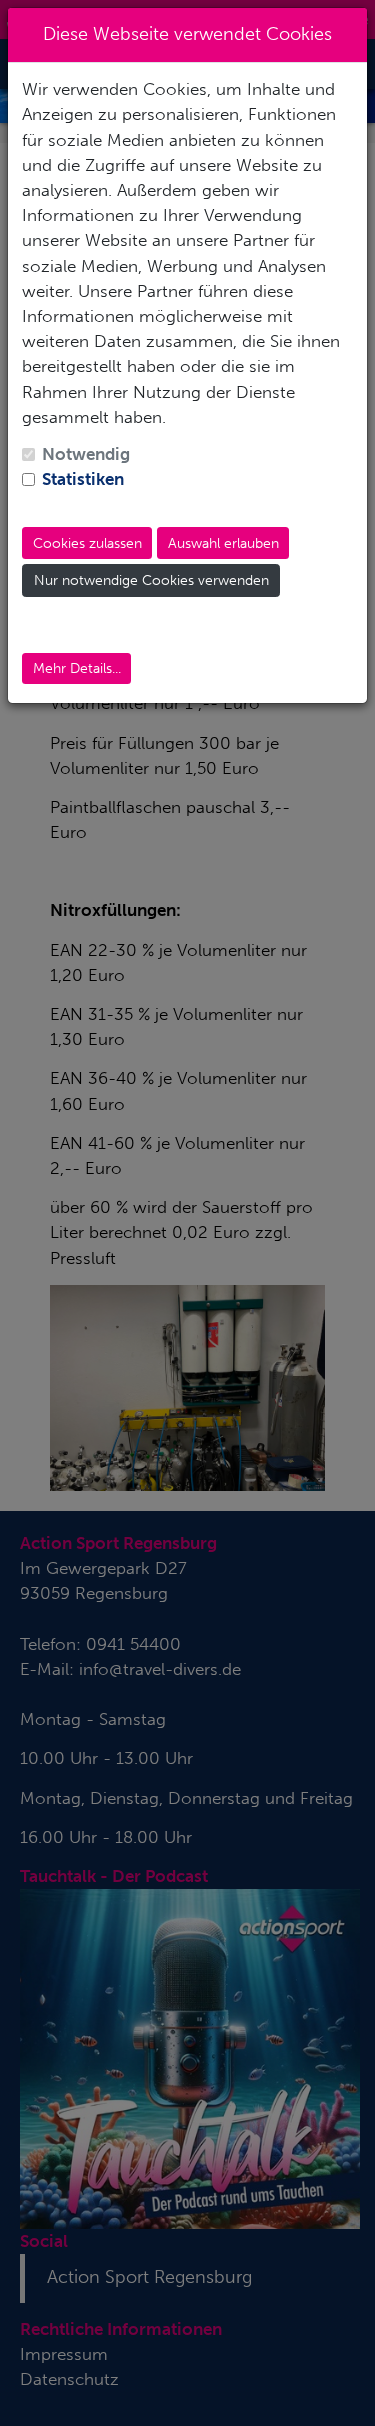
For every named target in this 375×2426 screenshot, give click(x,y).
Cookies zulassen (87, 543)
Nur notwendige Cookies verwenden (151, 580)
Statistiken (83, 479)
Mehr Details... (77, 668)
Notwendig (86, 454)
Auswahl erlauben (223, 543)
